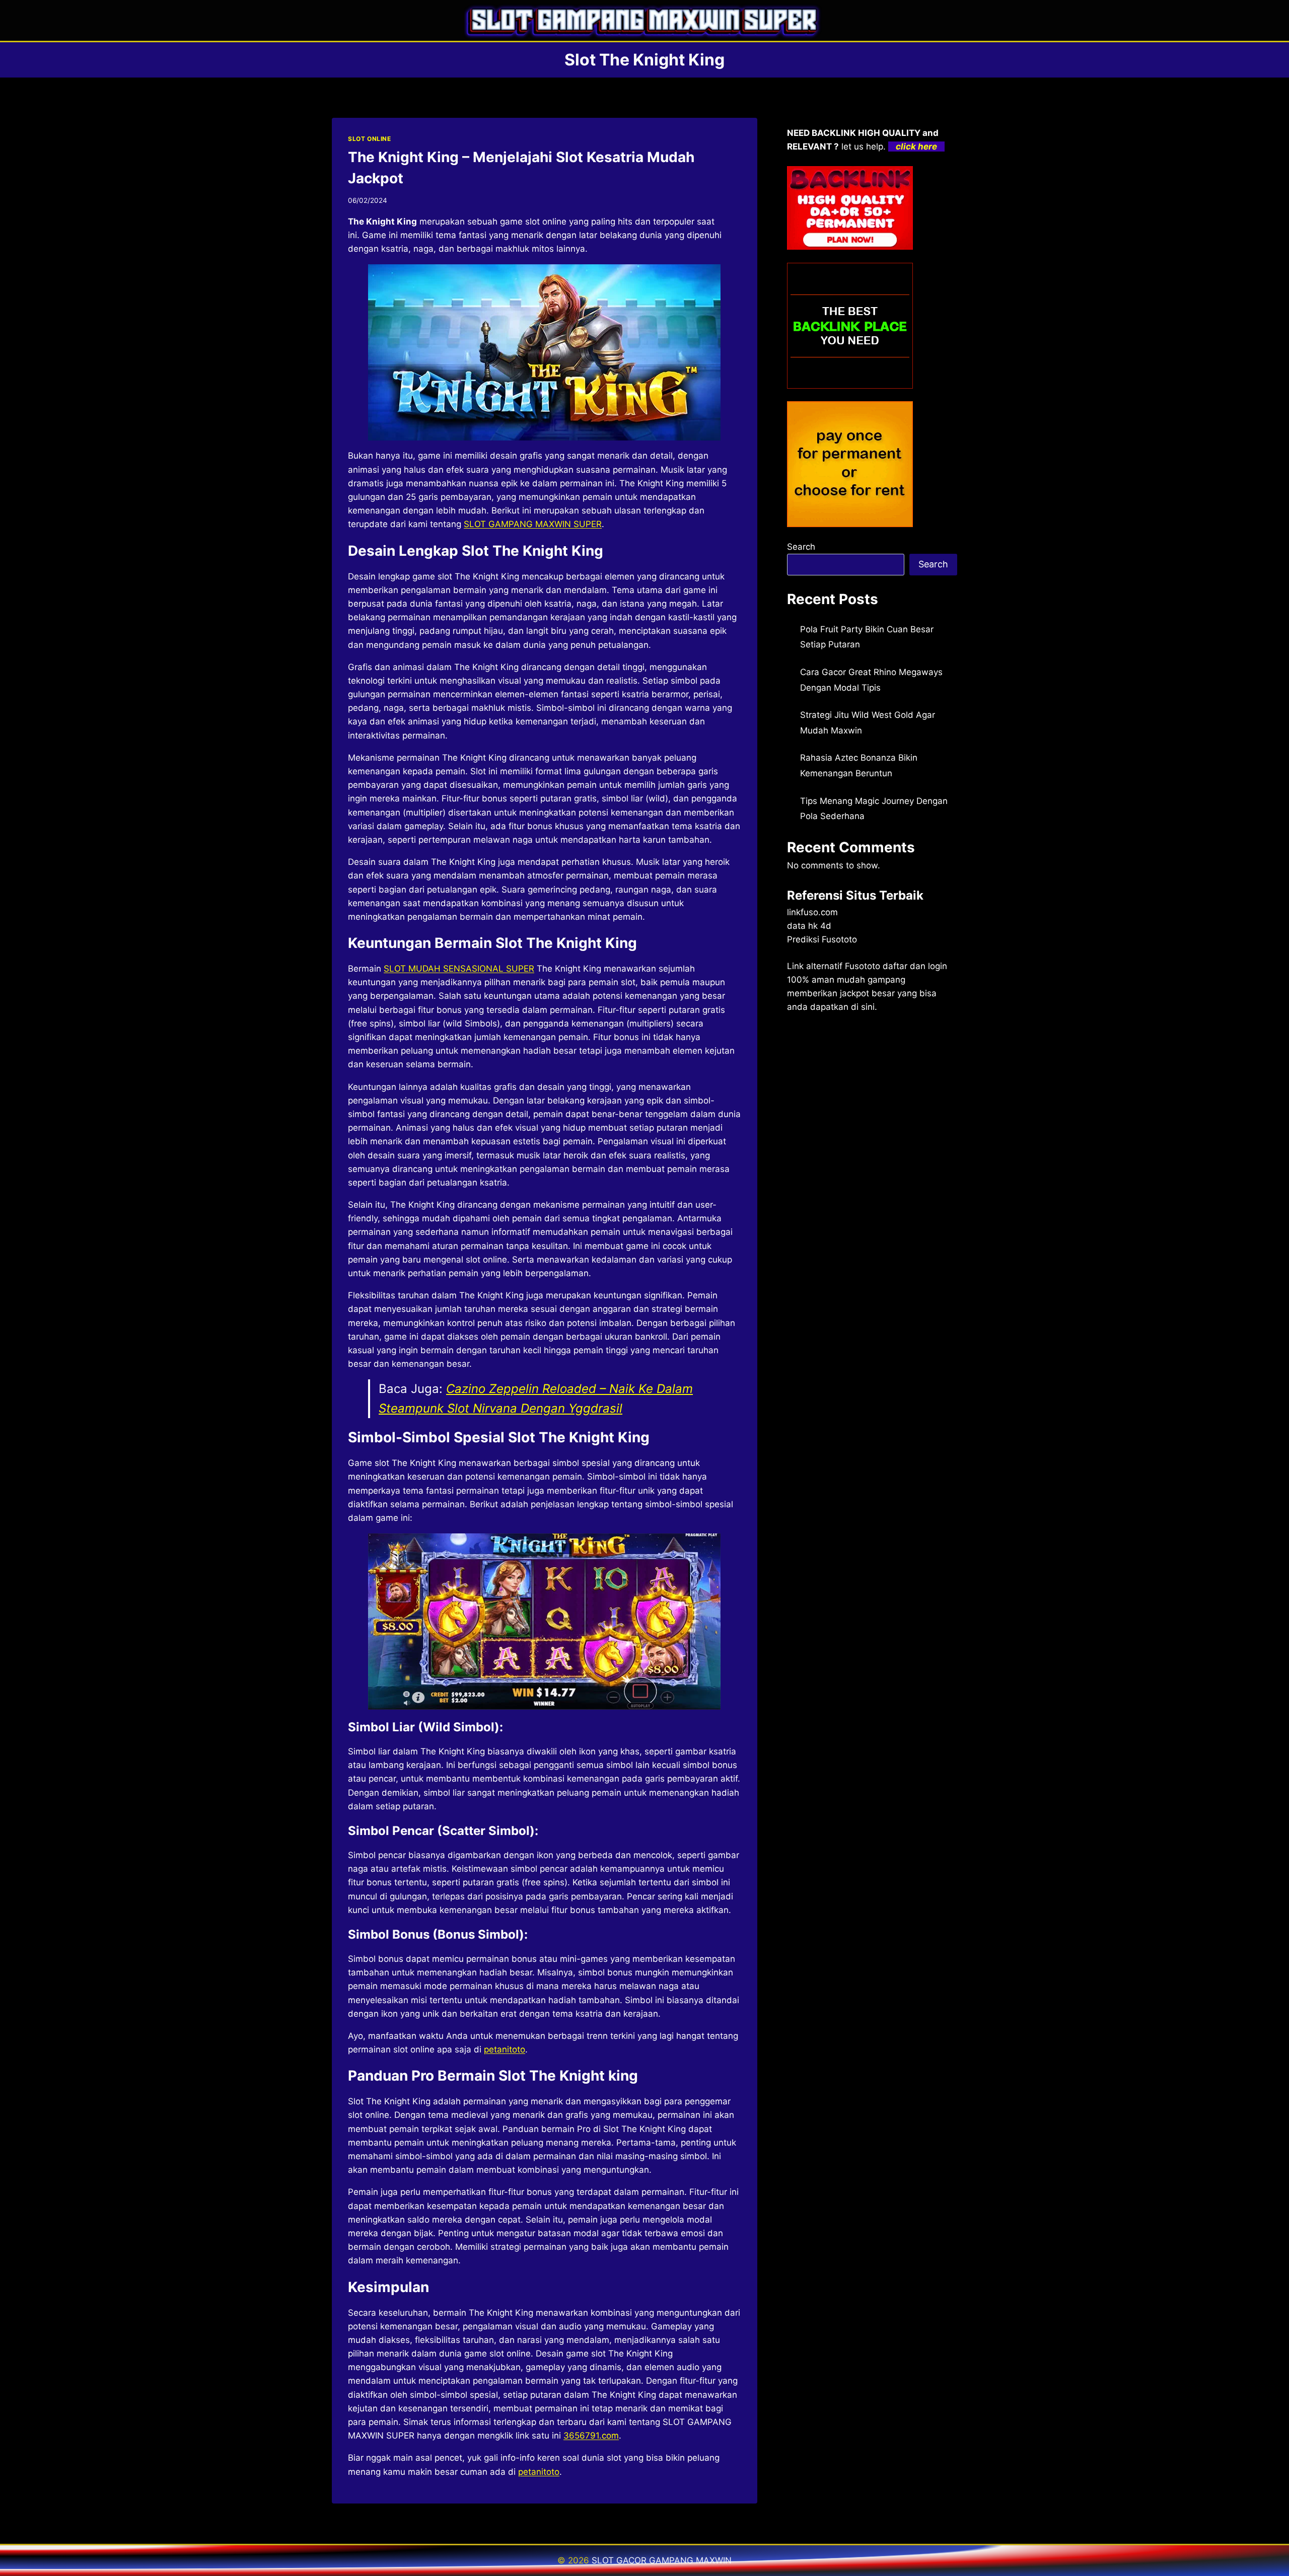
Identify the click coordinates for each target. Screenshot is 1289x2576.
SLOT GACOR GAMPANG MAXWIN (662, 2560)
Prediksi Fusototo (822, 939)
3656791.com (591, 2436)
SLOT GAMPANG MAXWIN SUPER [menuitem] (533, 524)
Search (801, 547)
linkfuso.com (812, 912)
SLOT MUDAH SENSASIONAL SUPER (459, 969)
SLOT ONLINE (370, 139)
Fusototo (863, 966)
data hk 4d (809, 926)
